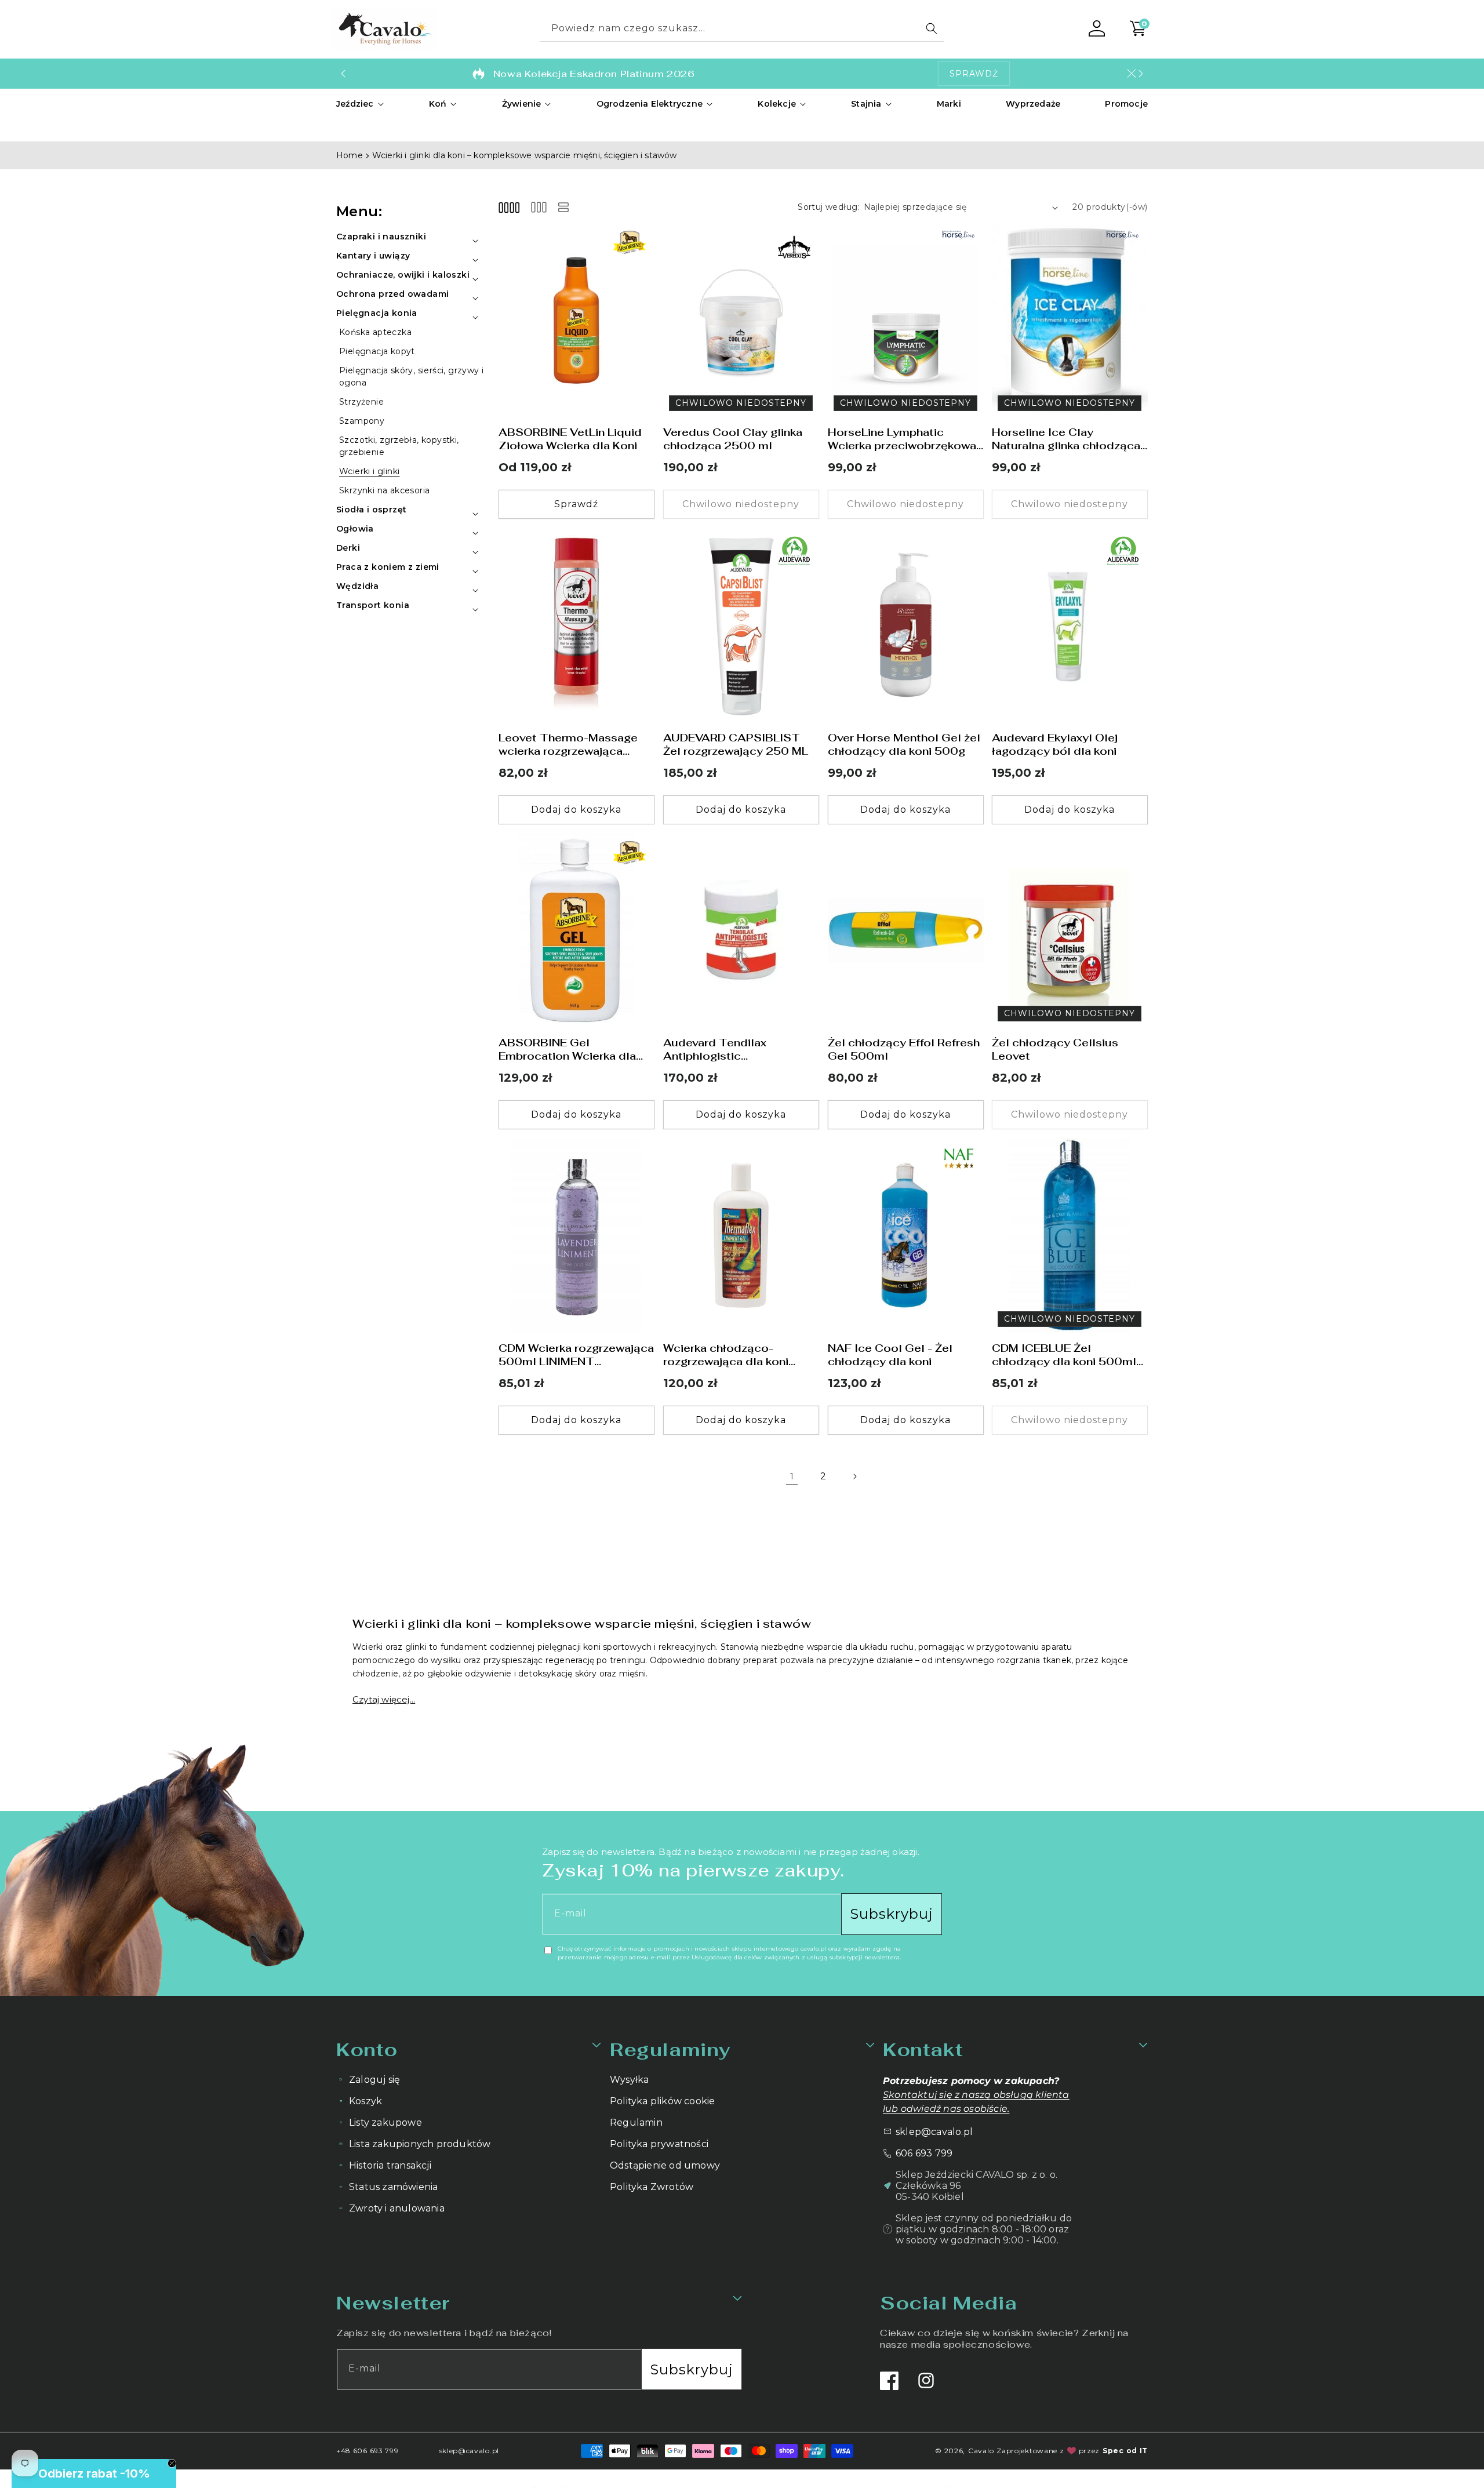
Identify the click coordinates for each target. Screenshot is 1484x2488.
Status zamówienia (393, 2187)
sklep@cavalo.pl (934, 2132)
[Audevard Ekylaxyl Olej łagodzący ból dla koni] (1070, 625)
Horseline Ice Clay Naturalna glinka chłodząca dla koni (1066, 439)
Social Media (948, 2303)
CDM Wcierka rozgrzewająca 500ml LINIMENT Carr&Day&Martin (576, 1355)
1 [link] (792, 1476)
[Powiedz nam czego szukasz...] (932, 28)
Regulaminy (670, 2049)
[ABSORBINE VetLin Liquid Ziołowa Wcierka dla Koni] (576, 319)
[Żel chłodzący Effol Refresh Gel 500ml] (906, 930)
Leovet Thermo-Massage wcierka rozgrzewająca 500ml (568, 745)
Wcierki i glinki (369, 471)
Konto (367, 2049)
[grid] (509, 207)
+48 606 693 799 (368, 2451)
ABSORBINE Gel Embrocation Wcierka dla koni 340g (567, 1050)
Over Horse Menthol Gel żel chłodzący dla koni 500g (904, 744)
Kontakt (923, 2049)
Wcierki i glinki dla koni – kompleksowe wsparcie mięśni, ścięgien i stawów (525, 155)
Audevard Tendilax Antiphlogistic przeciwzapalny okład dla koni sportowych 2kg (732, 1050)
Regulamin (636, 2123)
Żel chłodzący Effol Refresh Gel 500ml (904, 1050)
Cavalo (981, 2451)
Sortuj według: (829, 207)
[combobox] (742, 29)
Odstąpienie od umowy (665, 2165)
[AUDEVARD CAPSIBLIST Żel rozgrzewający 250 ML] (741, 625)
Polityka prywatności (659, 2144)
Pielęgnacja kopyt (377, 351)
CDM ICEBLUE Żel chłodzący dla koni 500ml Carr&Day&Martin (1064, 1355)
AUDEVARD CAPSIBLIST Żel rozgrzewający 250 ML (736, 744)
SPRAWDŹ (974, 74)
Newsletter (393, 2303)
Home (350, 155)
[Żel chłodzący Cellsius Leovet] (1070, 930)
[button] (360, 104)
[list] (563, 207)
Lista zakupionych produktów (420, 2144)
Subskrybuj (892, 1914)
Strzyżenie (361, 402)
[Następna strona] (854, 1476)
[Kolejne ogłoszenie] (1141, 74)
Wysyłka (629, 2080)
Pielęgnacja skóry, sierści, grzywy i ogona (411, 377)
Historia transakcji (390, 2165)
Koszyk (365, 2101)
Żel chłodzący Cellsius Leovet (1055, 1050)
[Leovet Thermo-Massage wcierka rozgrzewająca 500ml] (576, 625)
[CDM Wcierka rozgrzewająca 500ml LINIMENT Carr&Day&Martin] (576, 1235)
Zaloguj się (374, 2080)
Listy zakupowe (385, 2123)
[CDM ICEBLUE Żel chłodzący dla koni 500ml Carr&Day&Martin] (1070, 1235)
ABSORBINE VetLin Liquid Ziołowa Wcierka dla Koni (570, 439)
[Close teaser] (172, 2463)
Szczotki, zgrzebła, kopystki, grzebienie (399, 446)
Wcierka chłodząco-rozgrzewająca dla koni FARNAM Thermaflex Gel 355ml (732, 1355)
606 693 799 (924, 2153)
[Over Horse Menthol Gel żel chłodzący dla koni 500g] (906, 625)
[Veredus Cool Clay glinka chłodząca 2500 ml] (741, 319)
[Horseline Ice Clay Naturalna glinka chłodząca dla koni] (1070, 319)
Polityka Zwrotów (652, 2187)
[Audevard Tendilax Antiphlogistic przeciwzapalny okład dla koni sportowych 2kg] (741, 930)
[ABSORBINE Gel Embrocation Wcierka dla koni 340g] (576, 930)
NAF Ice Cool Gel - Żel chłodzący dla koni (890, 1355)
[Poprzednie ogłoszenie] (343, 74)
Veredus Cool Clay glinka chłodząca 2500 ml (733, 439)
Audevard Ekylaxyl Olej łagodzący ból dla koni (1055, 744)
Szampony (362, 421)
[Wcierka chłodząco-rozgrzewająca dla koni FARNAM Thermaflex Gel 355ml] (741, 1235)
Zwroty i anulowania (397, 2208)
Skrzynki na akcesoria (384, 490)
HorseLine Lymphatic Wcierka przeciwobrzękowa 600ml (902, 439)
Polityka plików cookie (662, 2101)
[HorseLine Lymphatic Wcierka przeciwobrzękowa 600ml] (906, 319)
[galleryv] (539, 207)
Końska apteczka (375, 332)
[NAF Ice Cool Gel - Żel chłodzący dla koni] (906, 1235)
